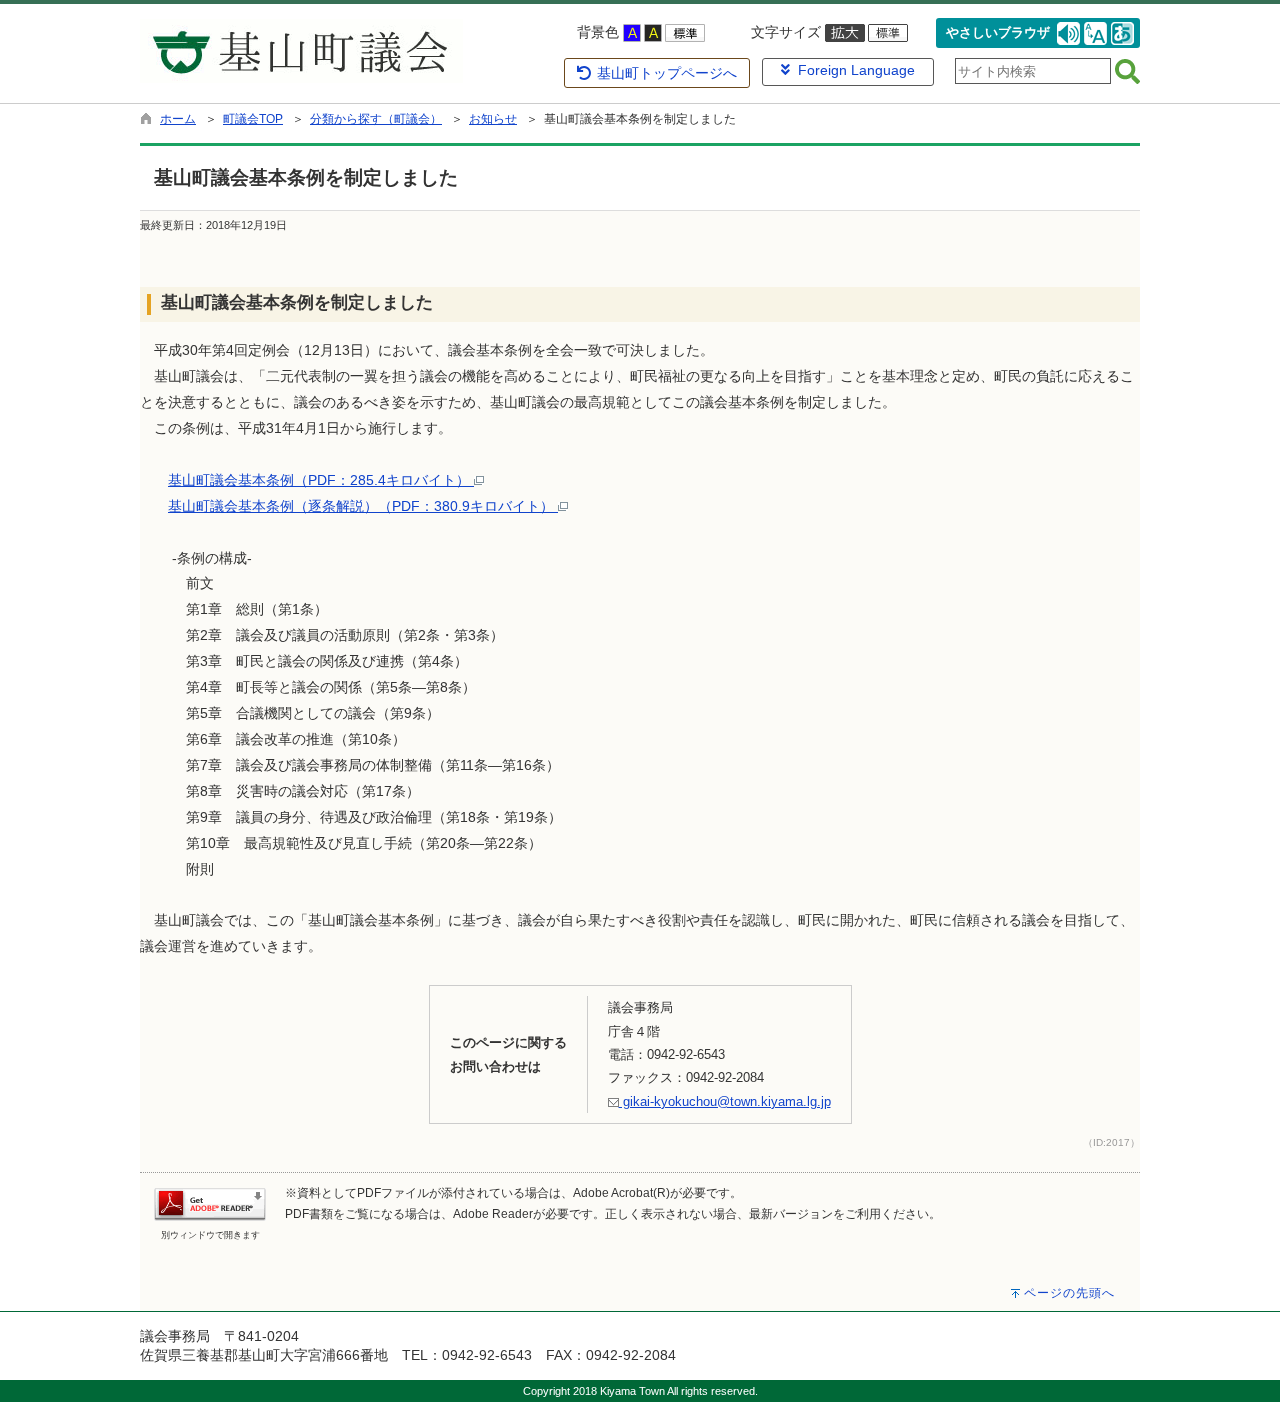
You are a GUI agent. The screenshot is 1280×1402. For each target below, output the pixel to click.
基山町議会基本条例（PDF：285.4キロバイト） (321, 480)
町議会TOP (253, 119)
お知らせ (493, 119)
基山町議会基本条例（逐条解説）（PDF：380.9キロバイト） (363, 506)
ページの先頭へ (1069, 1293)
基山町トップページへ (665, 73)
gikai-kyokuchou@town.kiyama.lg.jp (725, 1101)
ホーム (178, 119)
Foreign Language (852, 70)
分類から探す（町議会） (376, 119)
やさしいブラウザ (998, 33)
